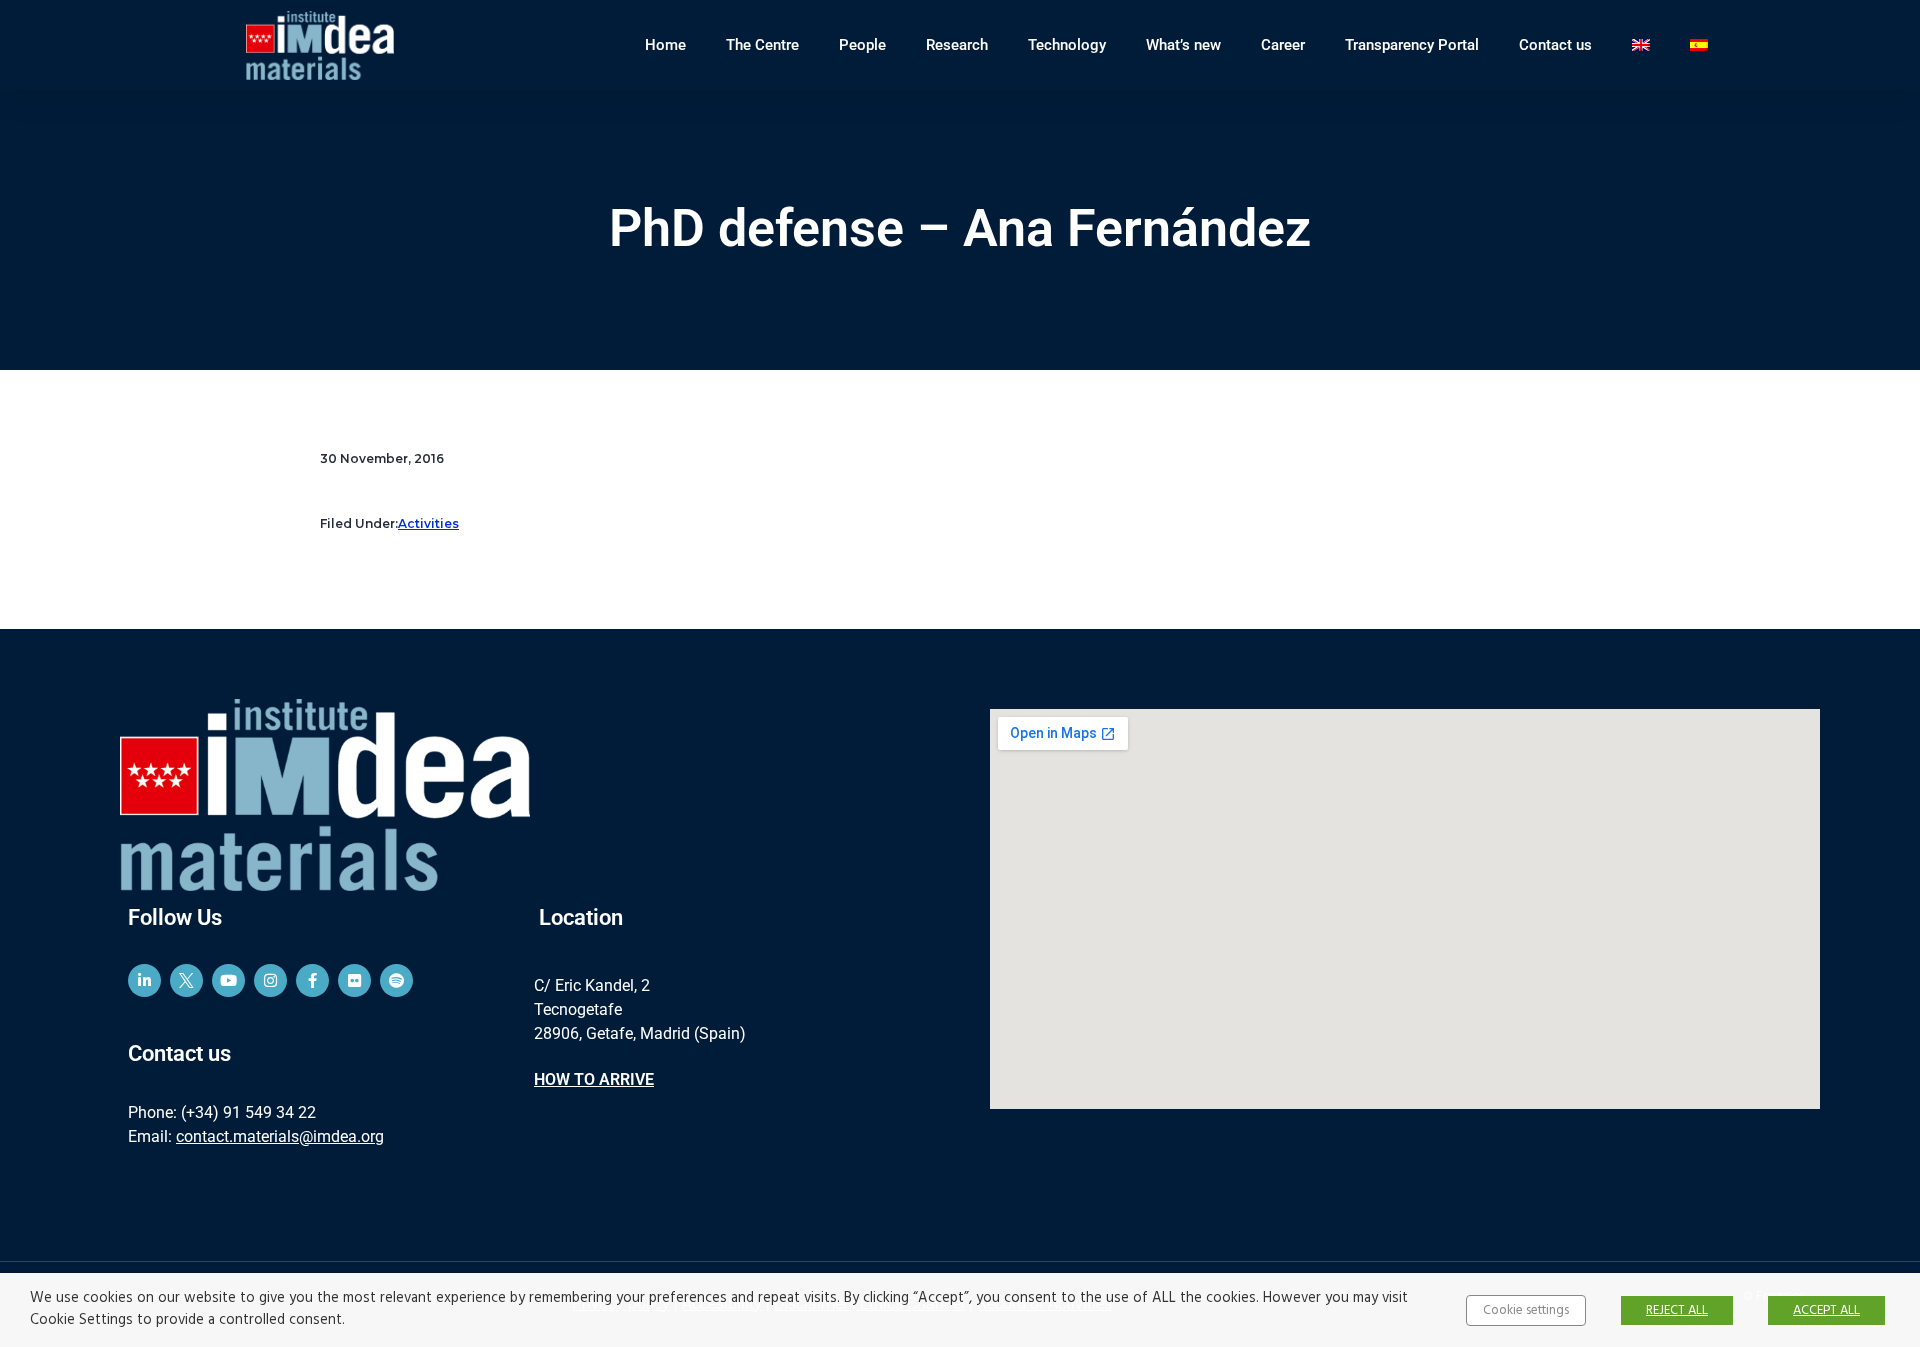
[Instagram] (270, 980)
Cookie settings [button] (1526, 1310)
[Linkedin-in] (144, 980)
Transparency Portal (1412, 45)
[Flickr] (354, 980)
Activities (428, 523)
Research (957, 45)
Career (1283, 45)
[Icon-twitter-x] (186, 980)
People (862, 45)
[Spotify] (396, 980)
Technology (1067, 45)
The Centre (762, 45)
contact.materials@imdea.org (280, 1136)
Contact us (1555, 45)
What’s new (1183, 45)
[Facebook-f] (312, 980)
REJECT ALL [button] (1677, 1310)
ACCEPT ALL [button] (1826, 1310)
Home (665, 45)
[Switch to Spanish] (1699, 45)
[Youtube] (228, 980)
